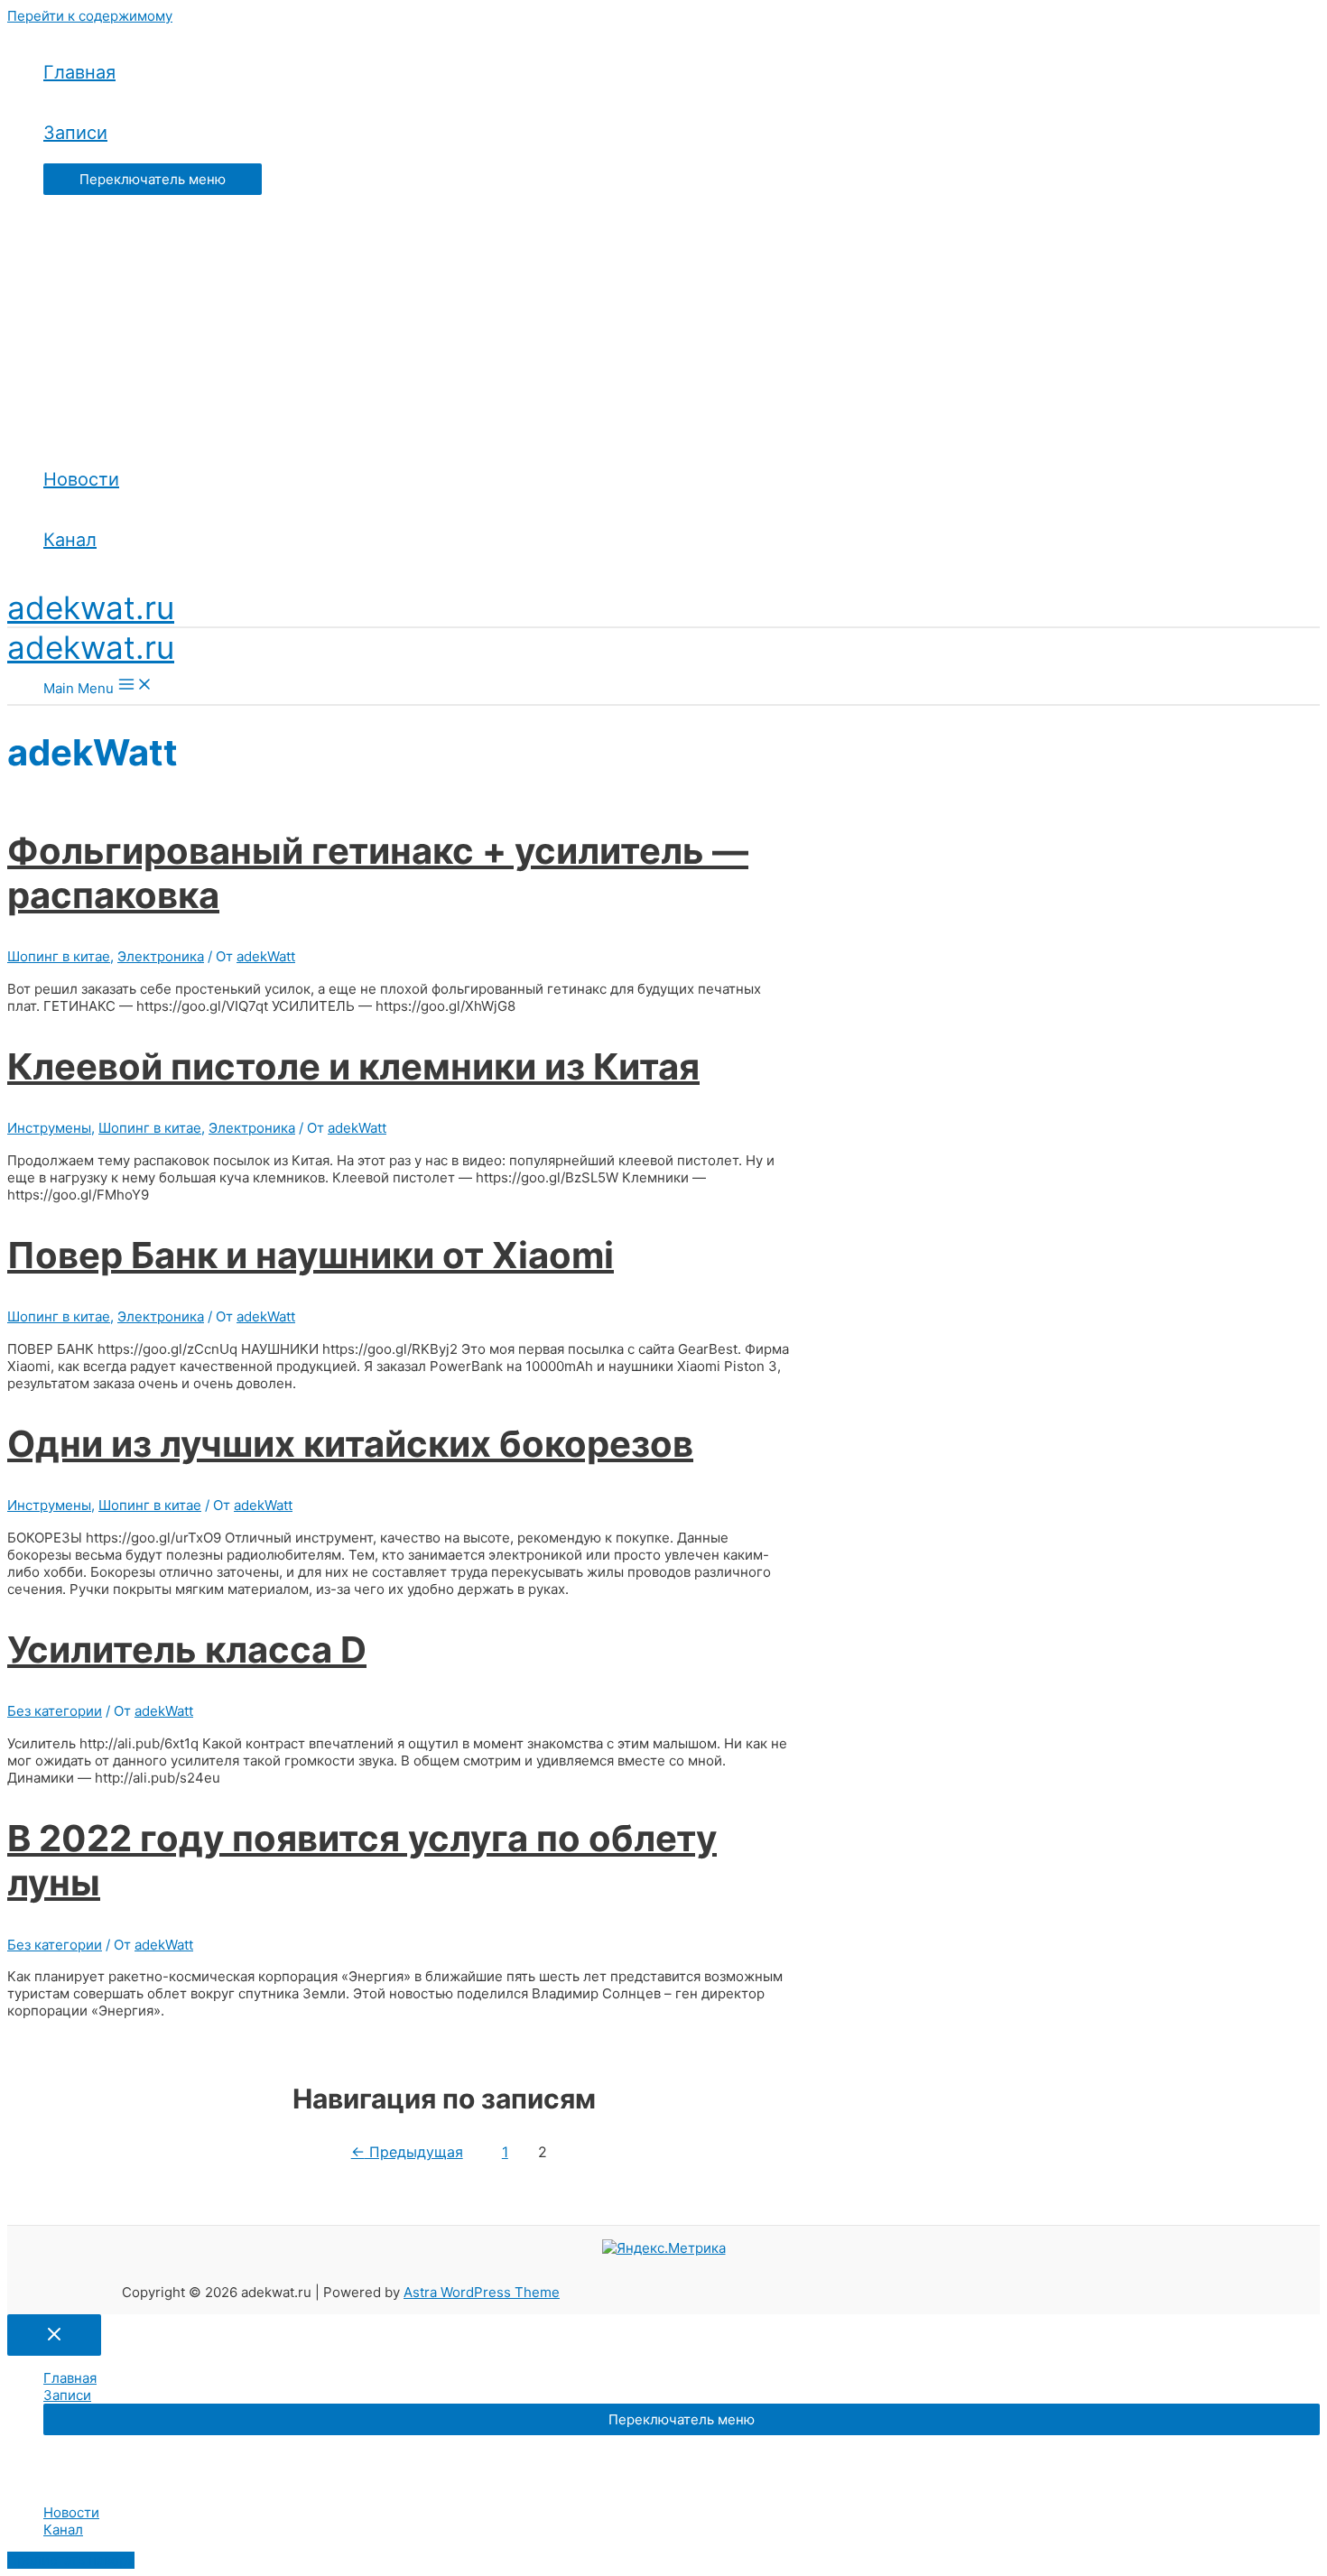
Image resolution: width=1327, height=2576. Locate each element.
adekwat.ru (91, 607)
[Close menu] (54, 2335)
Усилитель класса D (187, 1649)
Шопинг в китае (59, 956)
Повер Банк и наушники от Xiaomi (311, 1255)
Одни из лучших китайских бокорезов (350, 1444)
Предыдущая (407, 2152)
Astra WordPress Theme (482, 2292)
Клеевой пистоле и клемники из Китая (353, 1066)
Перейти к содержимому (90, 16)
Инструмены (49, 1128)
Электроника (161, 956)
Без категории (55, 1711)
